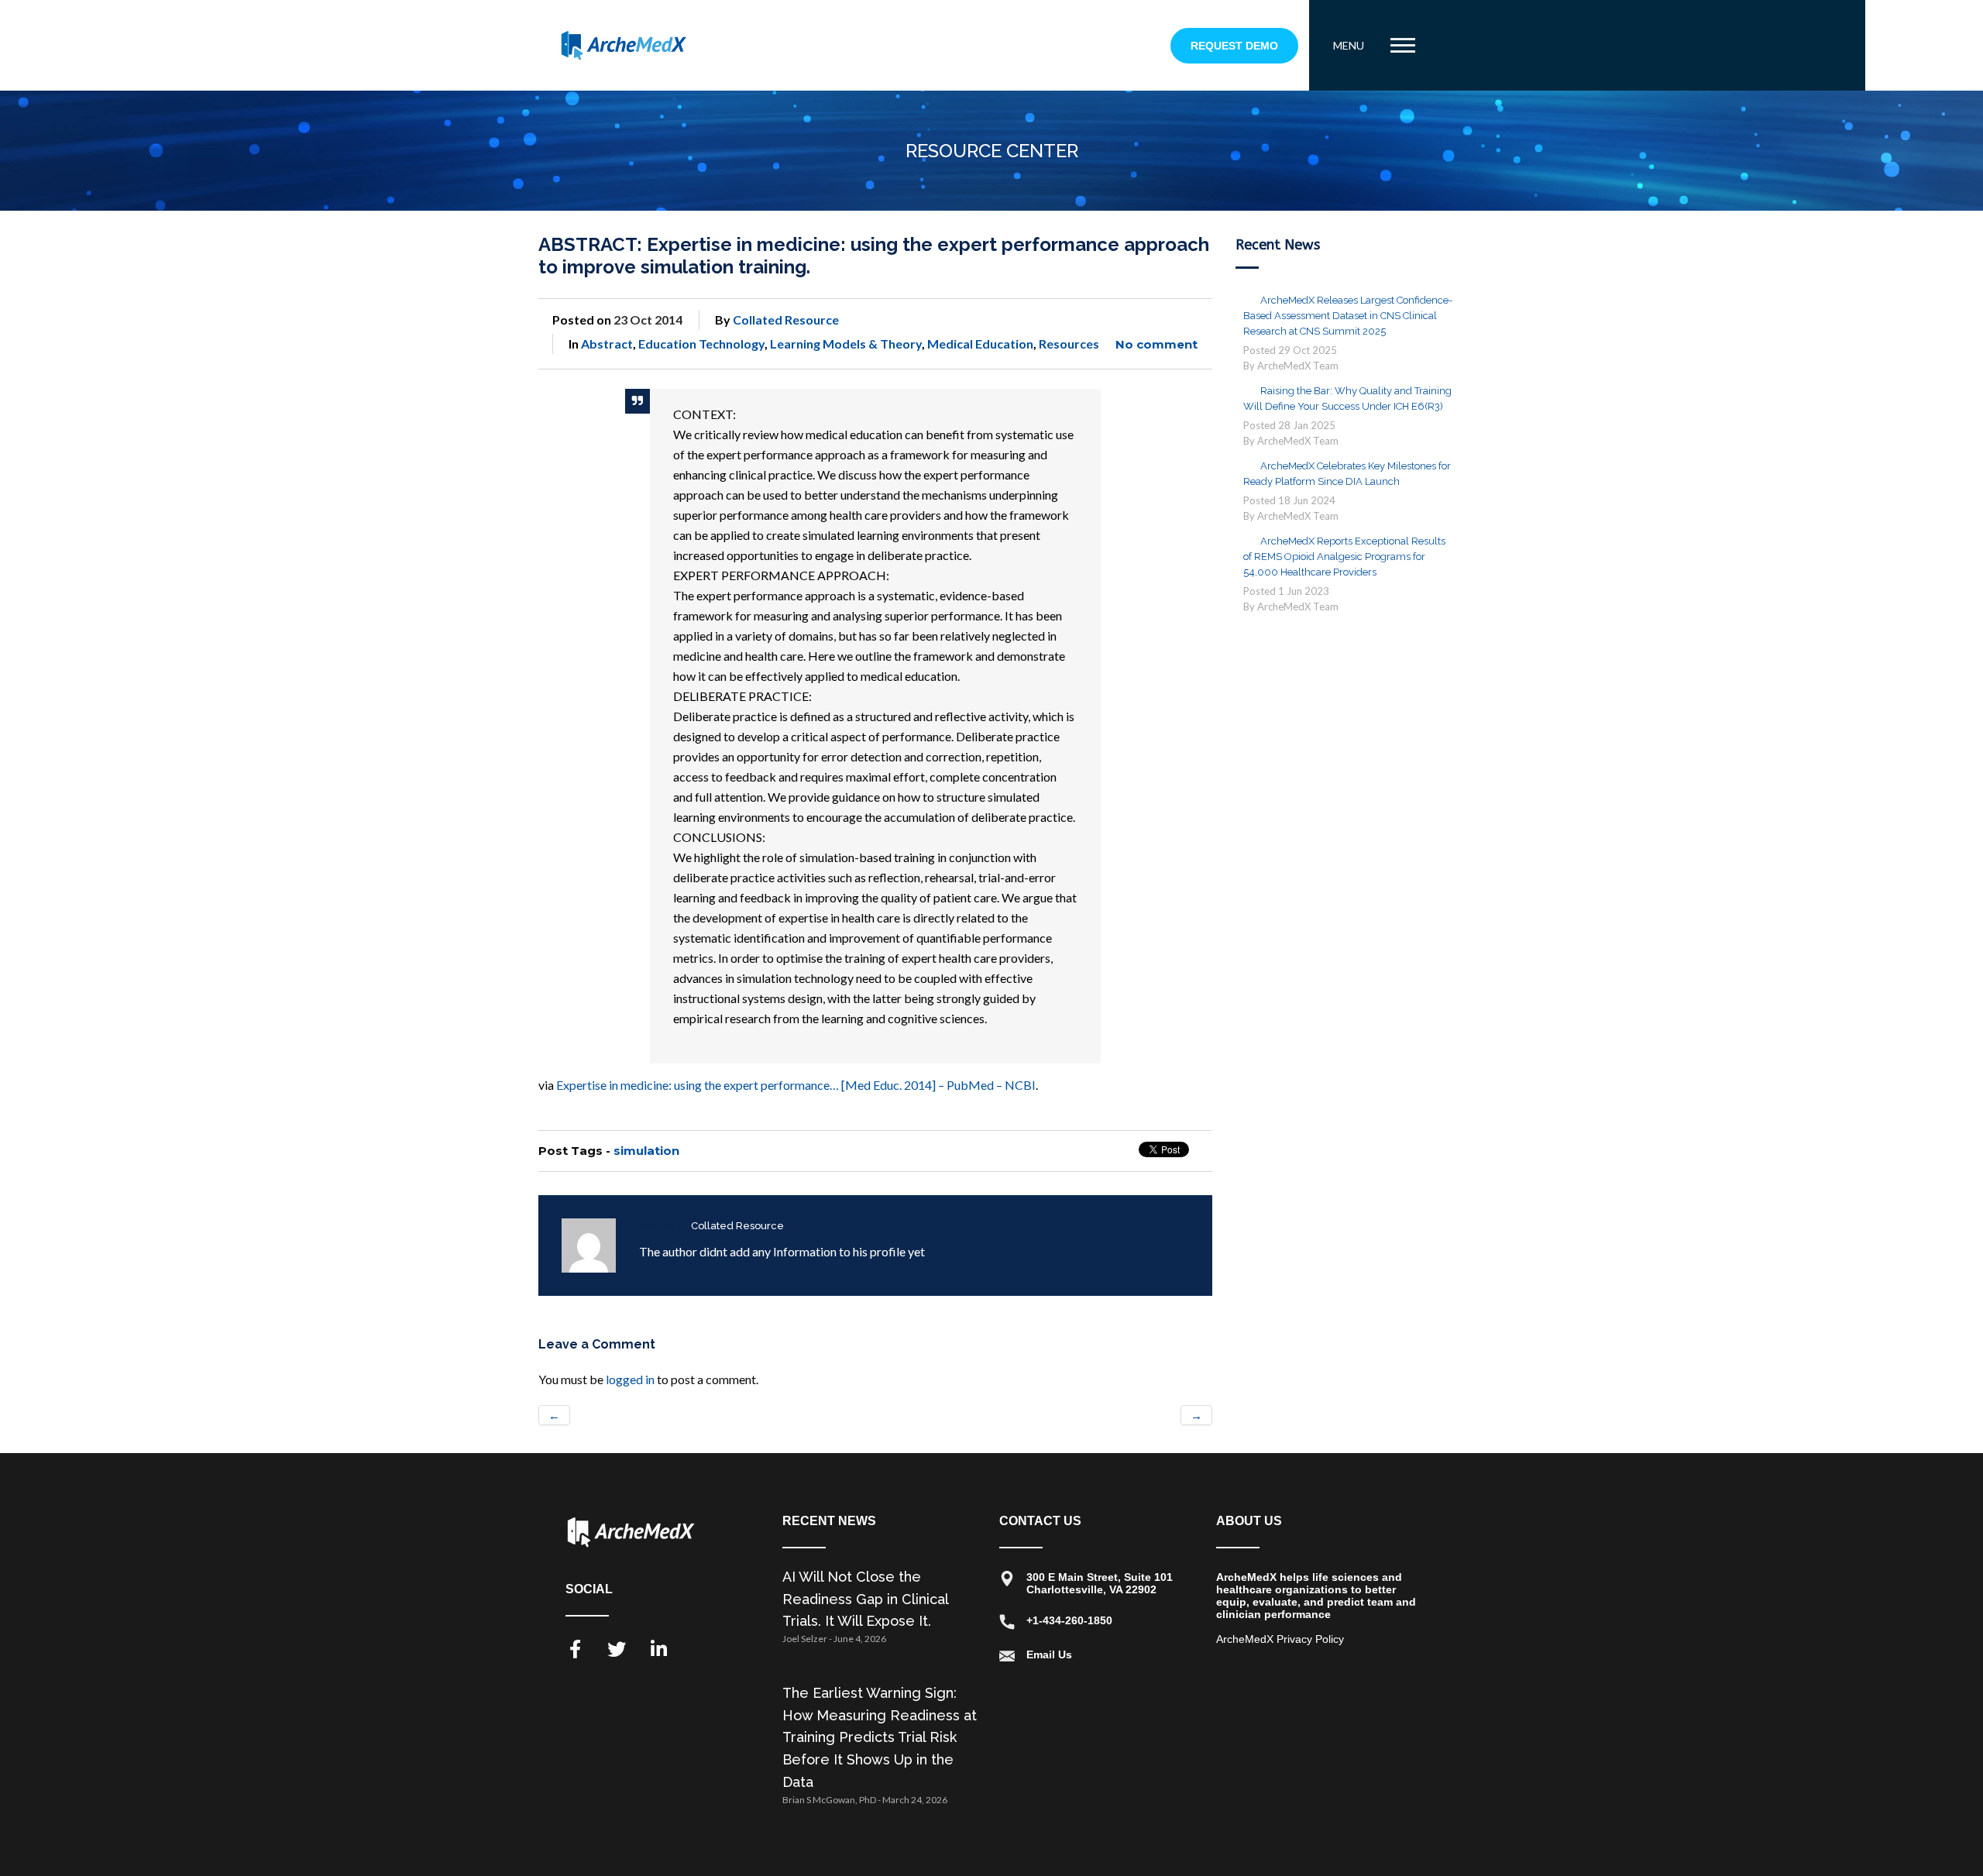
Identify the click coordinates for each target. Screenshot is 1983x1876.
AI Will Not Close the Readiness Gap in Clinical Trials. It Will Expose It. (865, 1599)
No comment (1156, 344)
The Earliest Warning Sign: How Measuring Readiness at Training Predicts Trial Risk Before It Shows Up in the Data (880, 1737)
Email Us (1049, 1654)
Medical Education (980, 344)
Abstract (607, 344)
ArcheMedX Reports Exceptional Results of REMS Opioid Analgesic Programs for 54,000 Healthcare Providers (1344, 557)
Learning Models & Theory (846, 344)
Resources (1069, 344)
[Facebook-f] (575, 1649)
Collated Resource (786, 320)
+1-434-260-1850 (1069, 1620)
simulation (646, 1151)
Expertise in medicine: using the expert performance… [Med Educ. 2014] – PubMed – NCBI (796, 1085)
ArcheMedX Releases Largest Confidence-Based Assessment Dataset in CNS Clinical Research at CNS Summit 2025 (1348, 316)
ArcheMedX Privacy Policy (1280, 1639)
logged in (630, 1379)
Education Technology (701, 344)
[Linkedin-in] (658, 1649)
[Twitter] (617, 1649)
